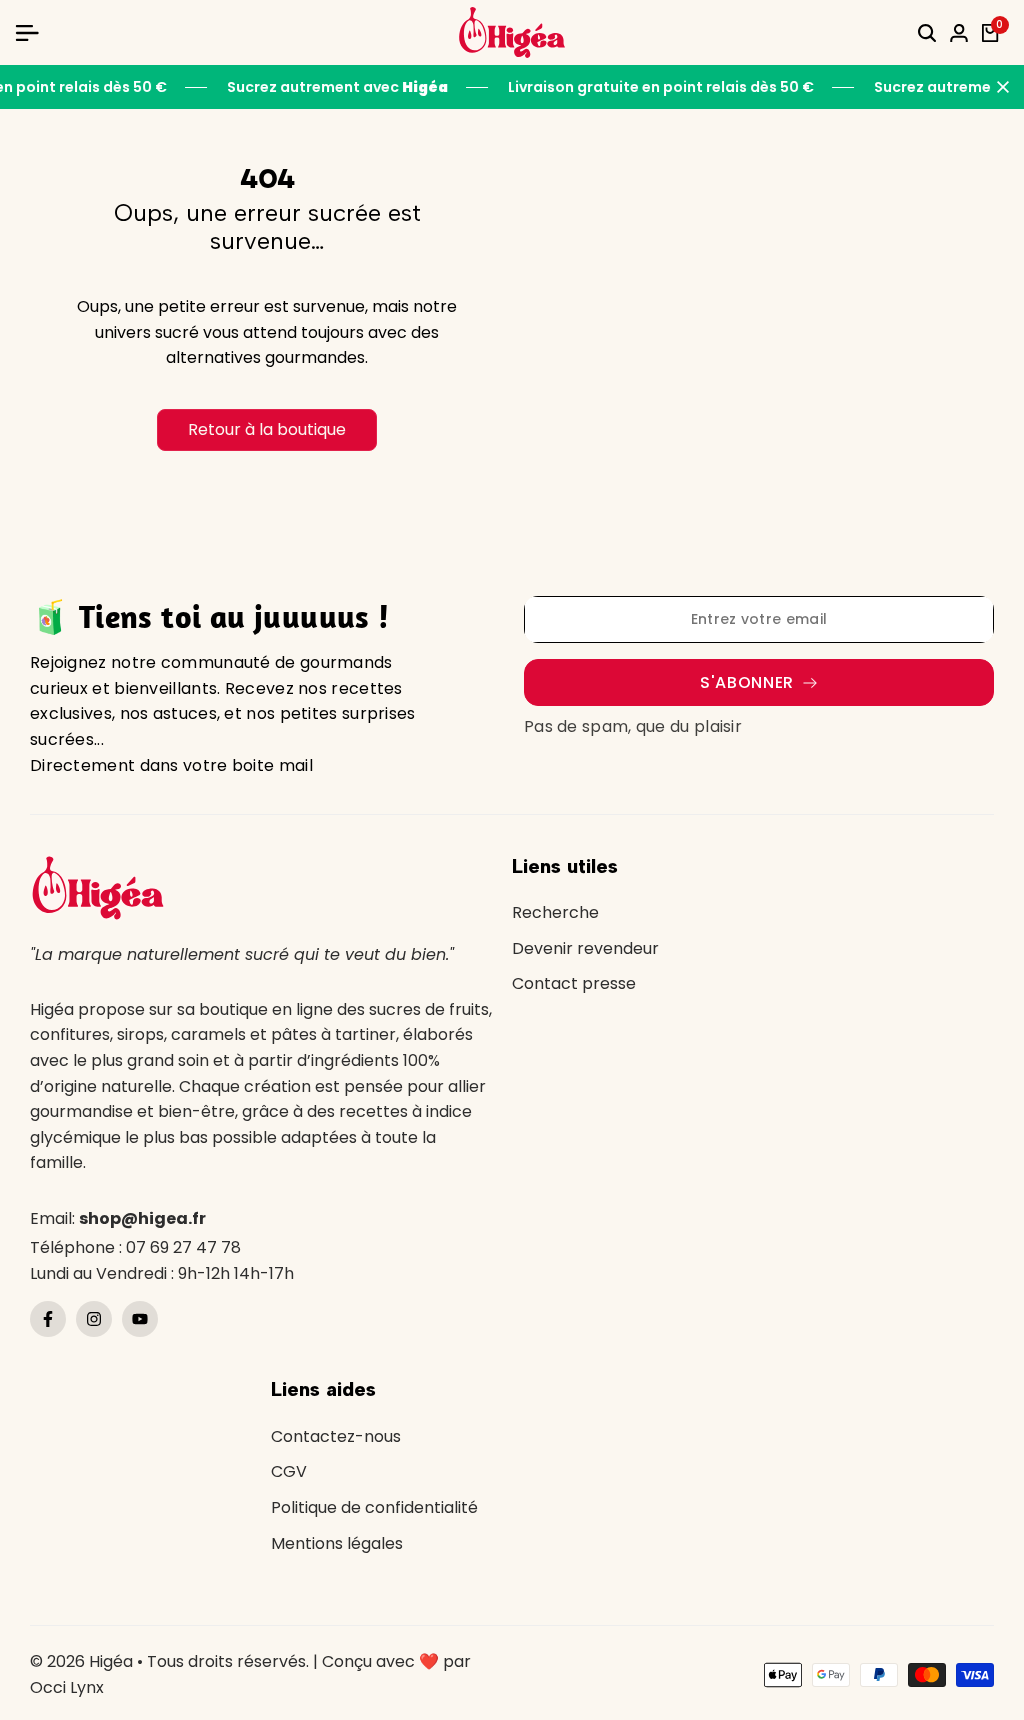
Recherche (555, 912)
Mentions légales (337, 1543)
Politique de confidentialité (374, 1507)
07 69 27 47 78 (183, 1247)
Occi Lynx (67, 1687)
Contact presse (574, 983)
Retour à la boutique (267, 429)
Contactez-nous (336, 1436)
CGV (289, 1471)
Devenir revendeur (585, 948)
